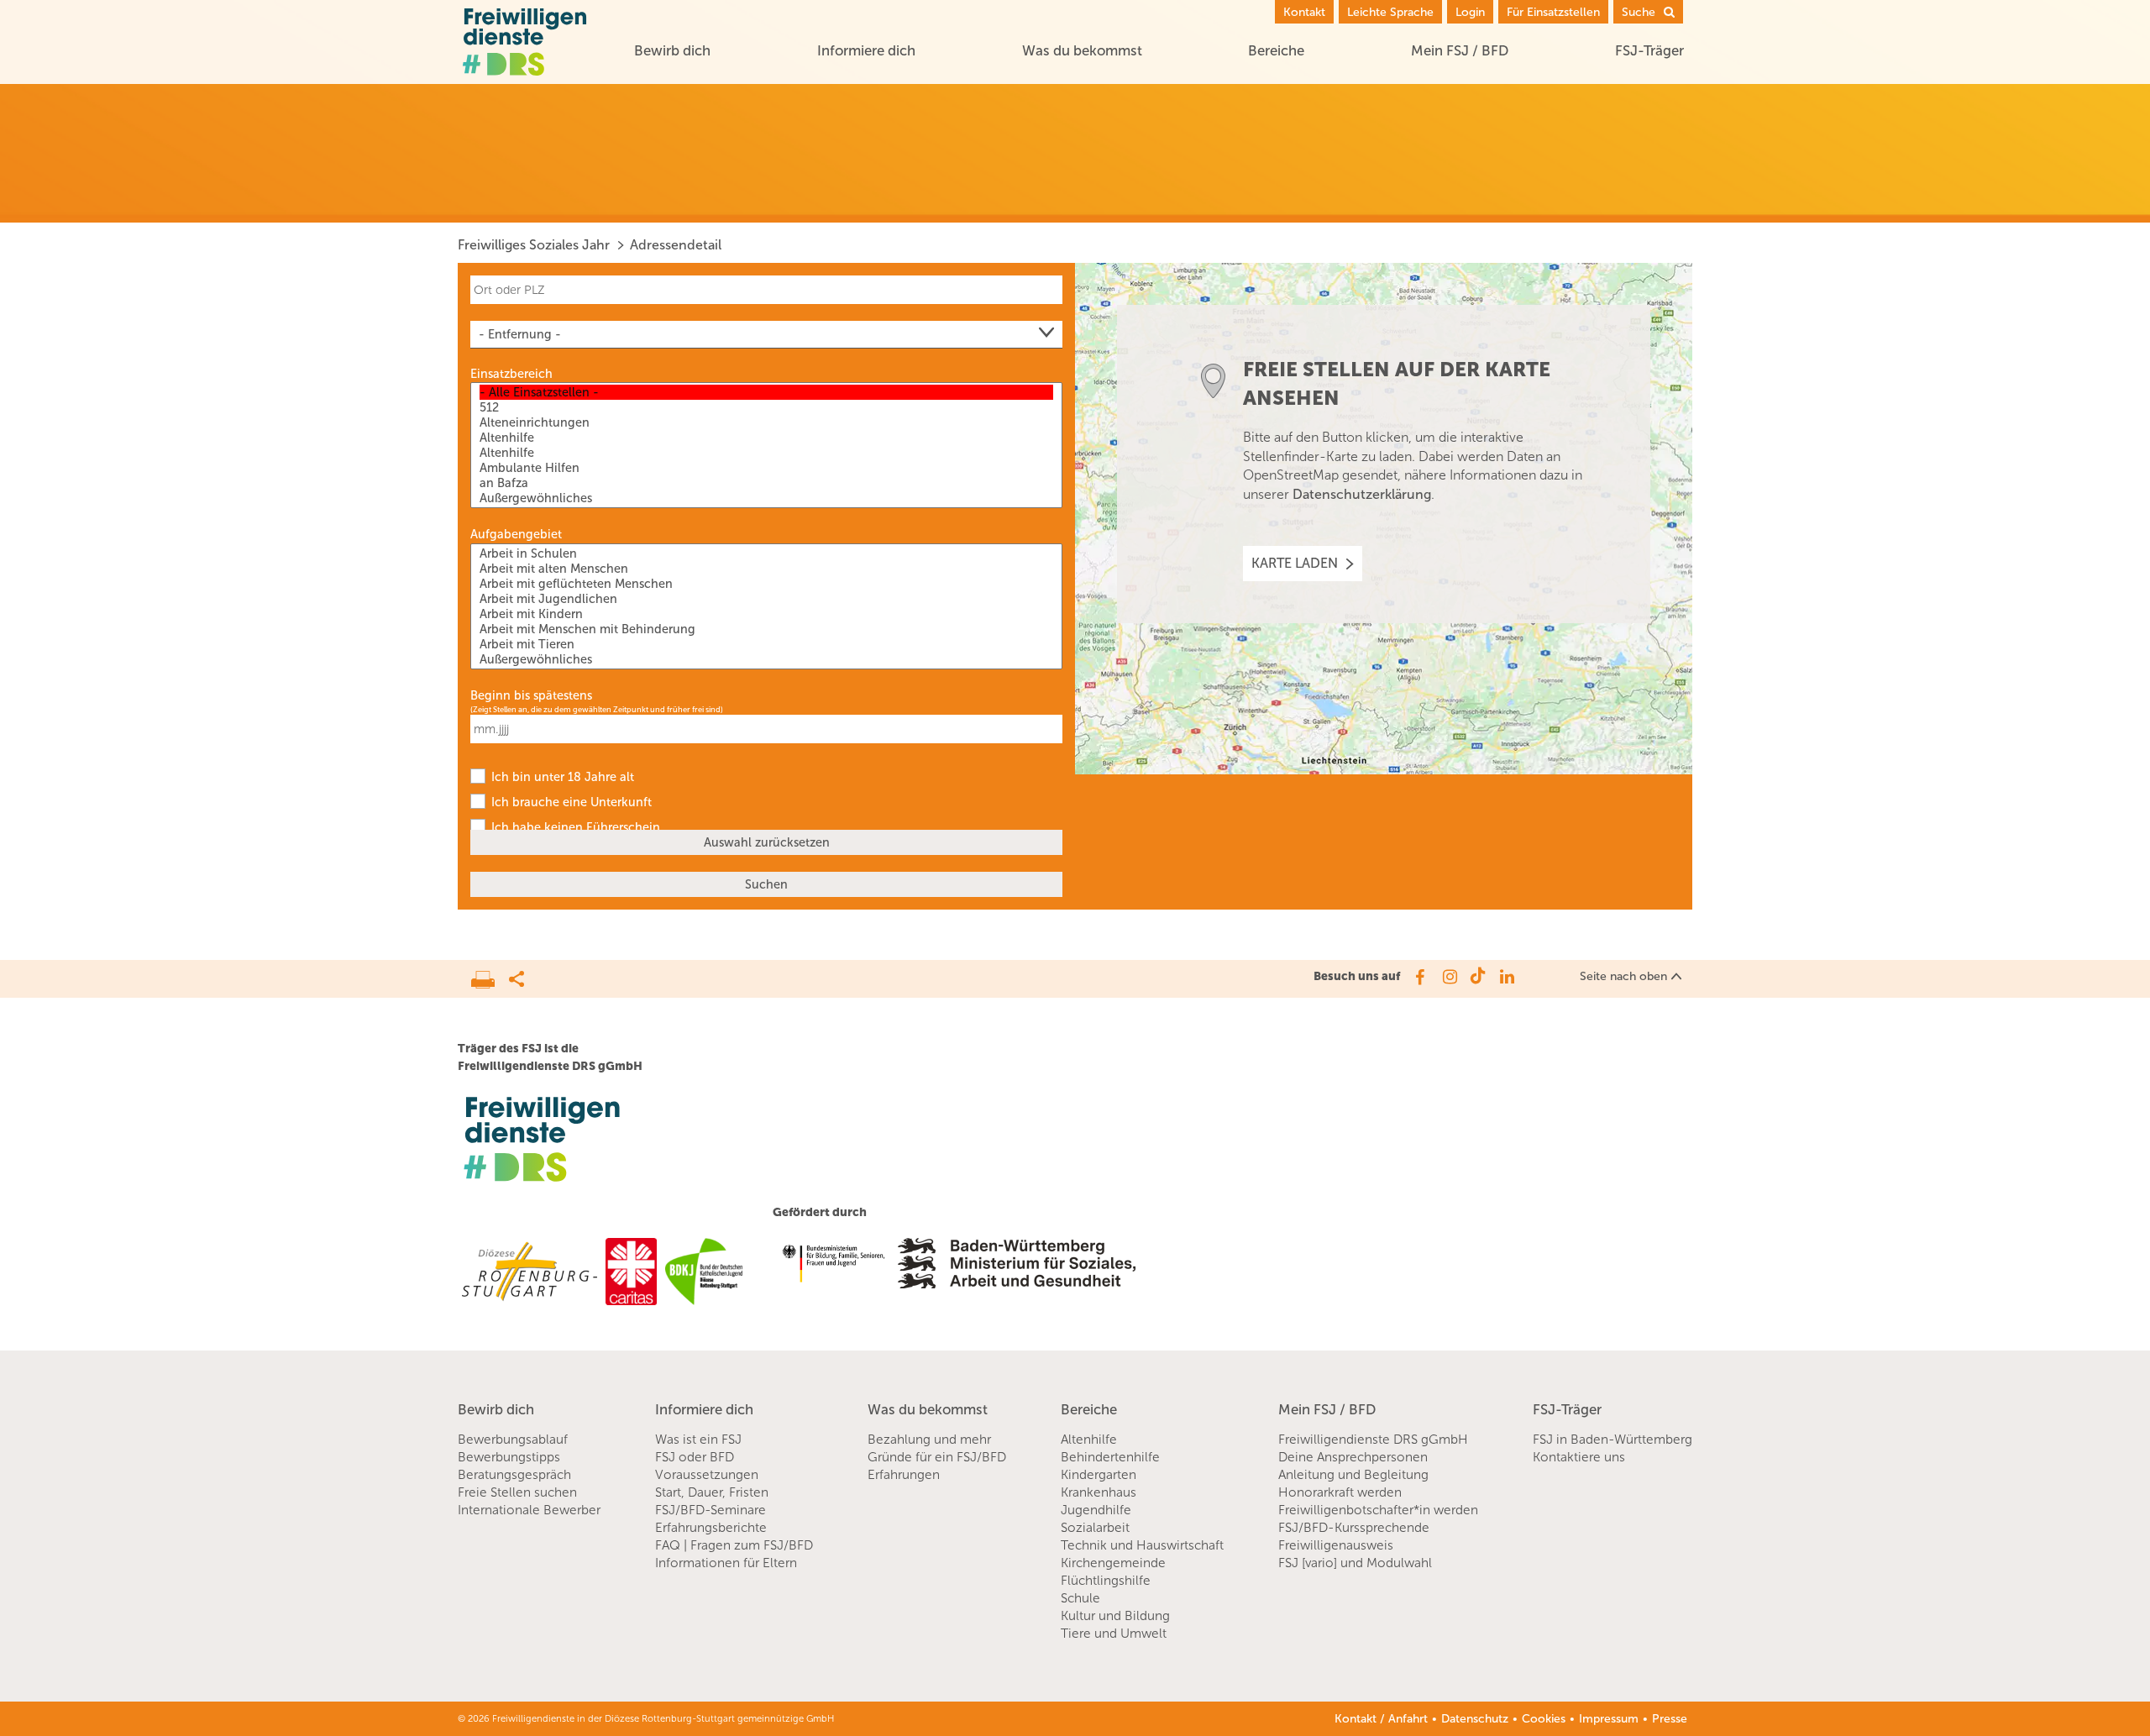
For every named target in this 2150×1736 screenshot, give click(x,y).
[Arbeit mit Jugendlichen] (766, 599)
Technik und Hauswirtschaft (1142, 1545)
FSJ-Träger (1649, 50)
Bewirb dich (672, 50)
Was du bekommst (1082, 50)
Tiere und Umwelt (1114, 1634)
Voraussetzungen (707, 1475)
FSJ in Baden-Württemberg (1612, 1440)
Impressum (1609, 1719)
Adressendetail (676, 245)
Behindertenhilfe (1110, 1457)
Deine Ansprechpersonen (1353, 1457)
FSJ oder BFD (695, 1457)
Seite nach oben (1623, 976)
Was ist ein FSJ (698, 1440)
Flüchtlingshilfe (1106, 1581)
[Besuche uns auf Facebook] (1419, 977)
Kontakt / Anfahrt (1381, 1719)
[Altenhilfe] (766, 438)
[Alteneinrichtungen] (766, 422)
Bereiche (1276, 50)
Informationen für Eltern (726, 1563)
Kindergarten (1099, 1475)
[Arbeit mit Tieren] (766, 644)
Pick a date (1052, 729)
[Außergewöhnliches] (766, 498)
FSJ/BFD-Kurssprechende (1354, 1528)
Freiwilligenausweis (1336, 1545)
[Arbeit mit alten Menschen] (766, 569)
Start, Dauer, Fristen (712, 1492)
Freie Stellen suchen (517, 1492)
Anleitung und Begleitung (1353, 1475)
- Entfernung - (520, 334)
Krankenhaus (1099, 1492)
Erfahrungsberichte (711, 1528)
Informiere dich (866, 50)
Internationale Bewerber (529, 1510)
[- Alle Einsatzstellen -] (766, 392)
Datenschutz (1475, 1719)
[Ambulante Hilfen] (766, 468)
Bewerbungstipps (509, 1457)
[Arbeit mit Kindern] (766, 614)
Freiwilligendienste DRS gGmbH (1373, 1440)
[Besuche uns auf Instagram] (1448, 977)
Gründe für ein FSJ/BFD (937, 1457)
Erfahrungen (904, 1475)
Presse (1670, 1719)
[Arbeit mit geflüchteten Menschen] (766, 584)
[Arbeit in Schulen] (766, 553)
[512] (766, 407)
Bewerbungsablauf (513, 1440)
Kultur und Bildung (1115, 1616)
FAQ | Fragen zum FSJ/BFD (734, 1545)
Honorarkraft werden (1340, 1492)
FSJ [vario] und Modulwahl (1355, 1563)
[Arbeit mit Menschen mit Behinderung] (766, 629)
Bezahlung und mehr (929, 1440)
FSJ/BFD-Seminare (711, 1510)
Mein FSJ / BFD (1460, 50)
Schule (1080, 1598)
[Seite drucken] (490, 975)
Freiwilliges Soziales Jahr (534, 245)
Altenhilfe (1089, 1440)
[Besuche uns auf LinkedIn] (1507, 977)
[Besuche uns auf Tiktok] (1478, 977)
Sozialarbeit (1095, 1528)
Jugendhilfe (1096, 1510)
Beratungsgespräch (514, 1475)
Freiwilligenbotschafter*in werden (1378, 1510)
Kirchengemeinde (1113, 1563)
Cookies (1544, 1719)
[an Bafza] (766, 483)
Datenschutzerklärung (1362, 494)
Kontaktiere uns (1579, 1457)
